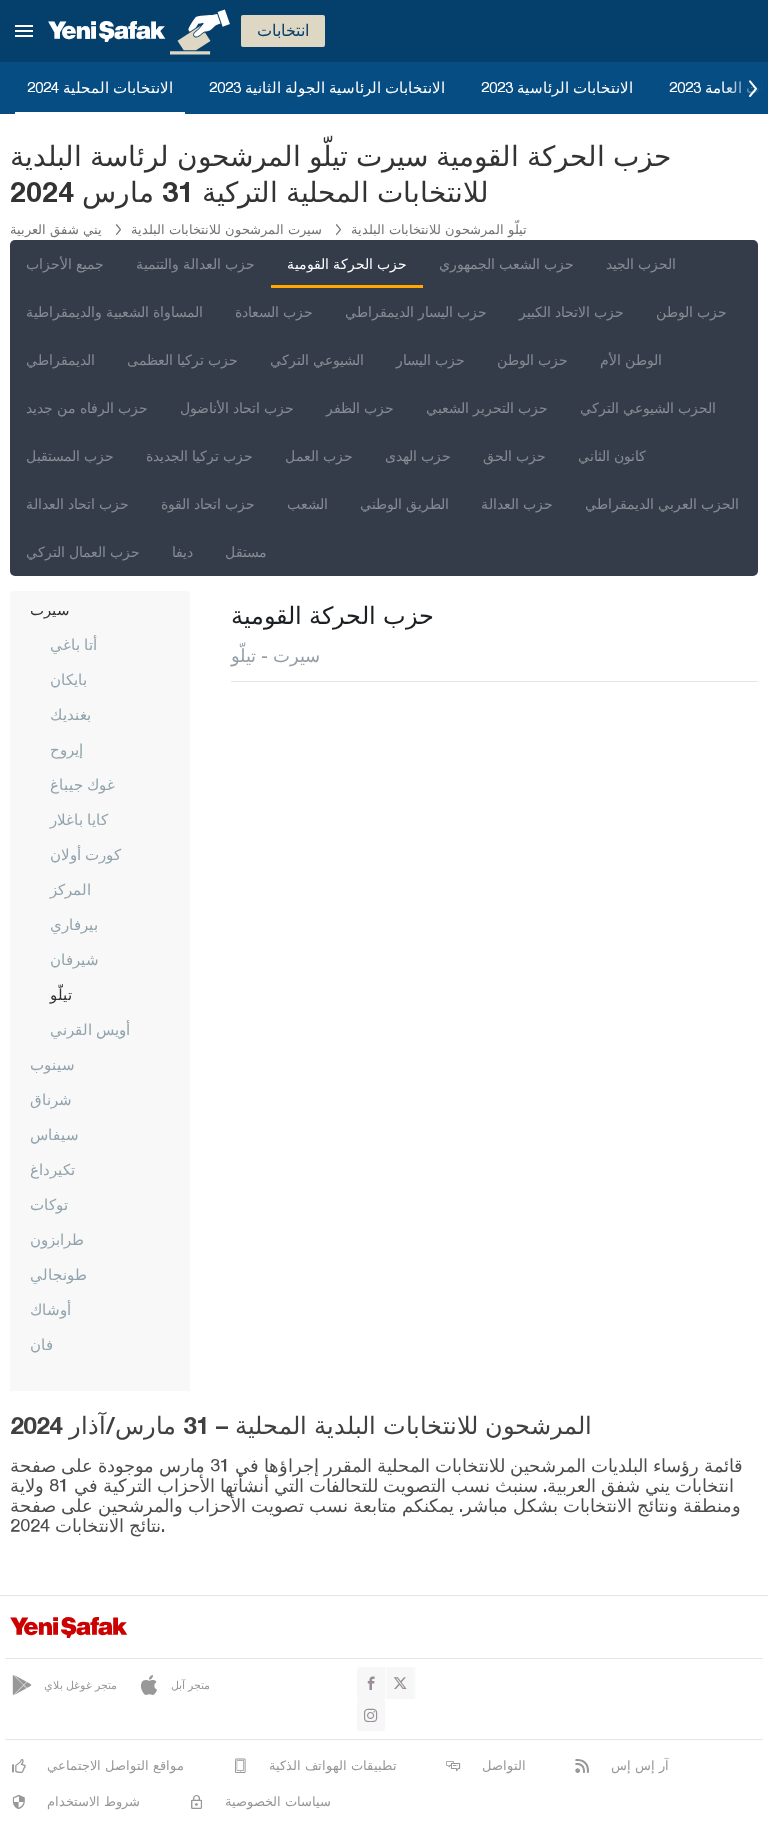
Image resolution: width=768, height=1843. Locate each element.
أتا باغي (73, 644)
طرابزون (57, 1239)
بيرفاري (74, 924)
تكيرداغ (52, 1169)
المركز (70, 889)
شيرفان (74, 959)
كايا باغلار (79, 819)
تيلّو (61, 994)
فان (41, 1344)
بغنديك (70, 714)
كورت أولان (85, 854)
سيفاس (54, 1134)
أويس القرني (90, 1029)
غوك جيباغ (82, 784)
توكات (49, 1204)
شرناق (51, 1099)
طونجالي (58, 1274)
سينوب (52, 1064)
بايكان (68, 679)
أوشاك (50, 1309)
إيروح (66, 749)
